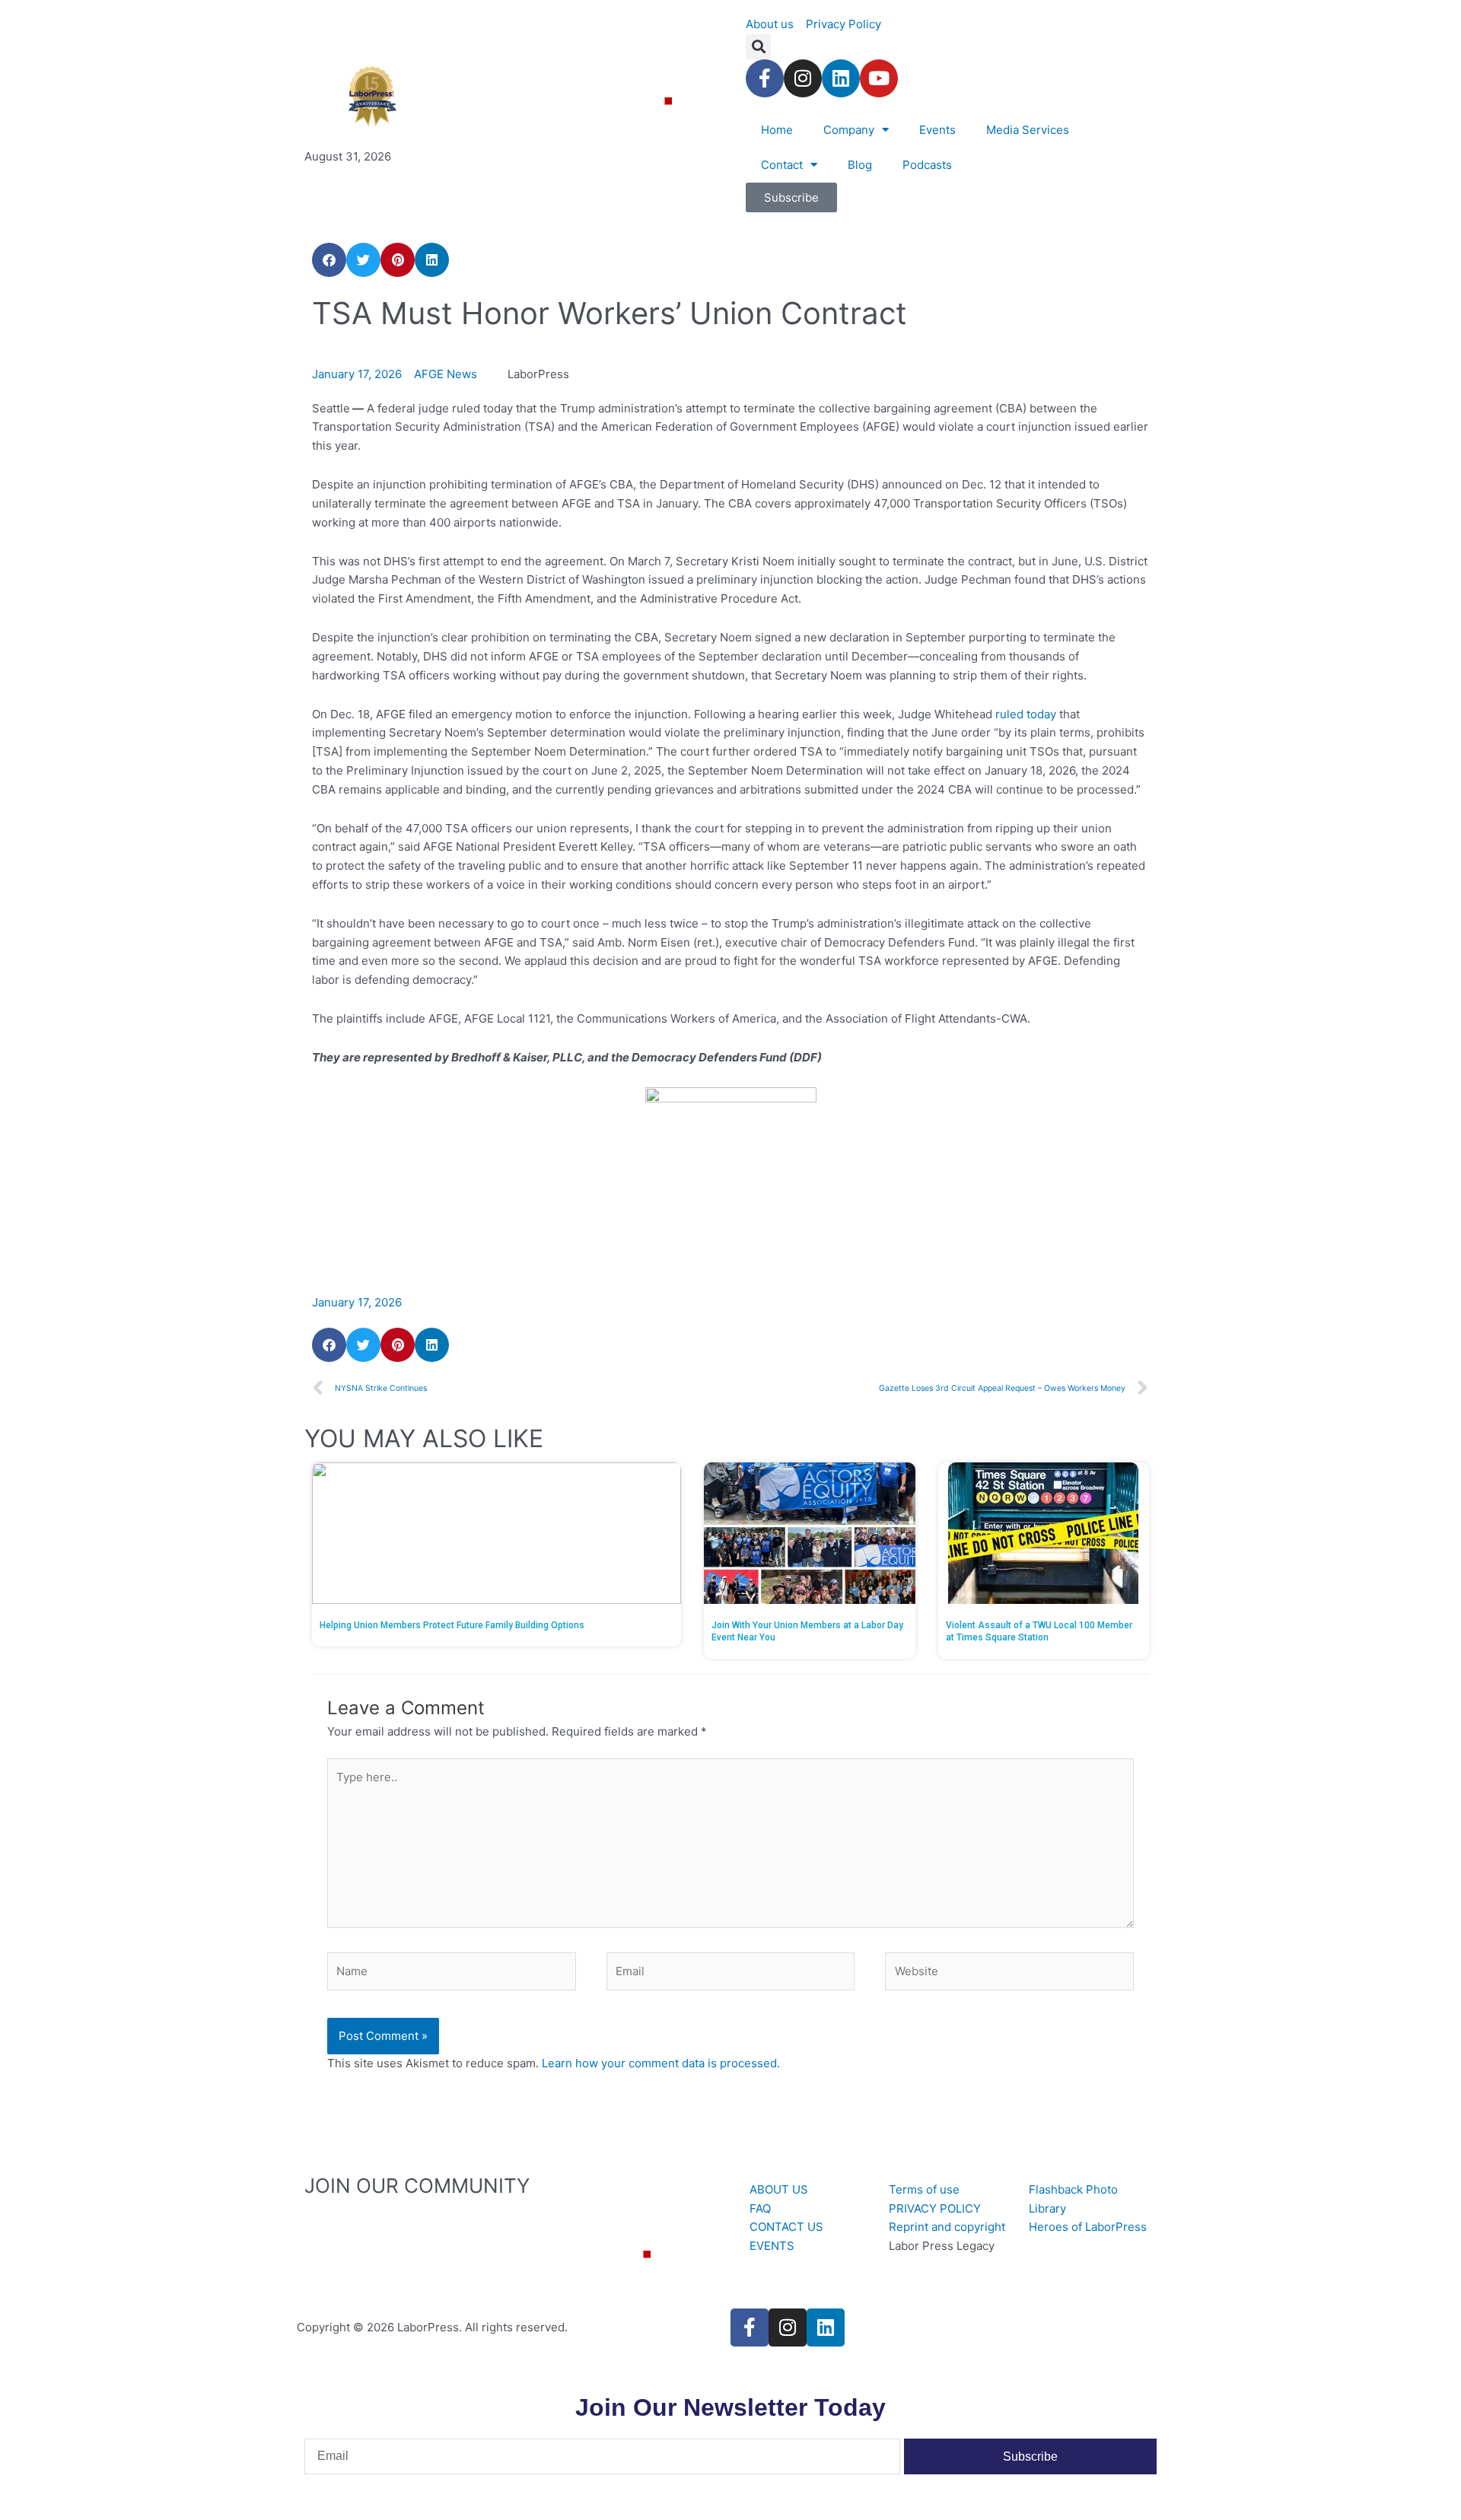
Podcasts (927, 165)
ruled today (1026, 714)
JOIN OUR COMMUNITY (417, 2186)
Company (849, 130)
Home (777, 130)
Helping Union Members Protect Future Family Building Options (452, 1625)
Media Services (1028, 130)
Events (937, 130)
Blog (860, 165)
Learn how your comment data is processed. (661, 2063)
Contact (782, 165)
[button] (758, 47)
